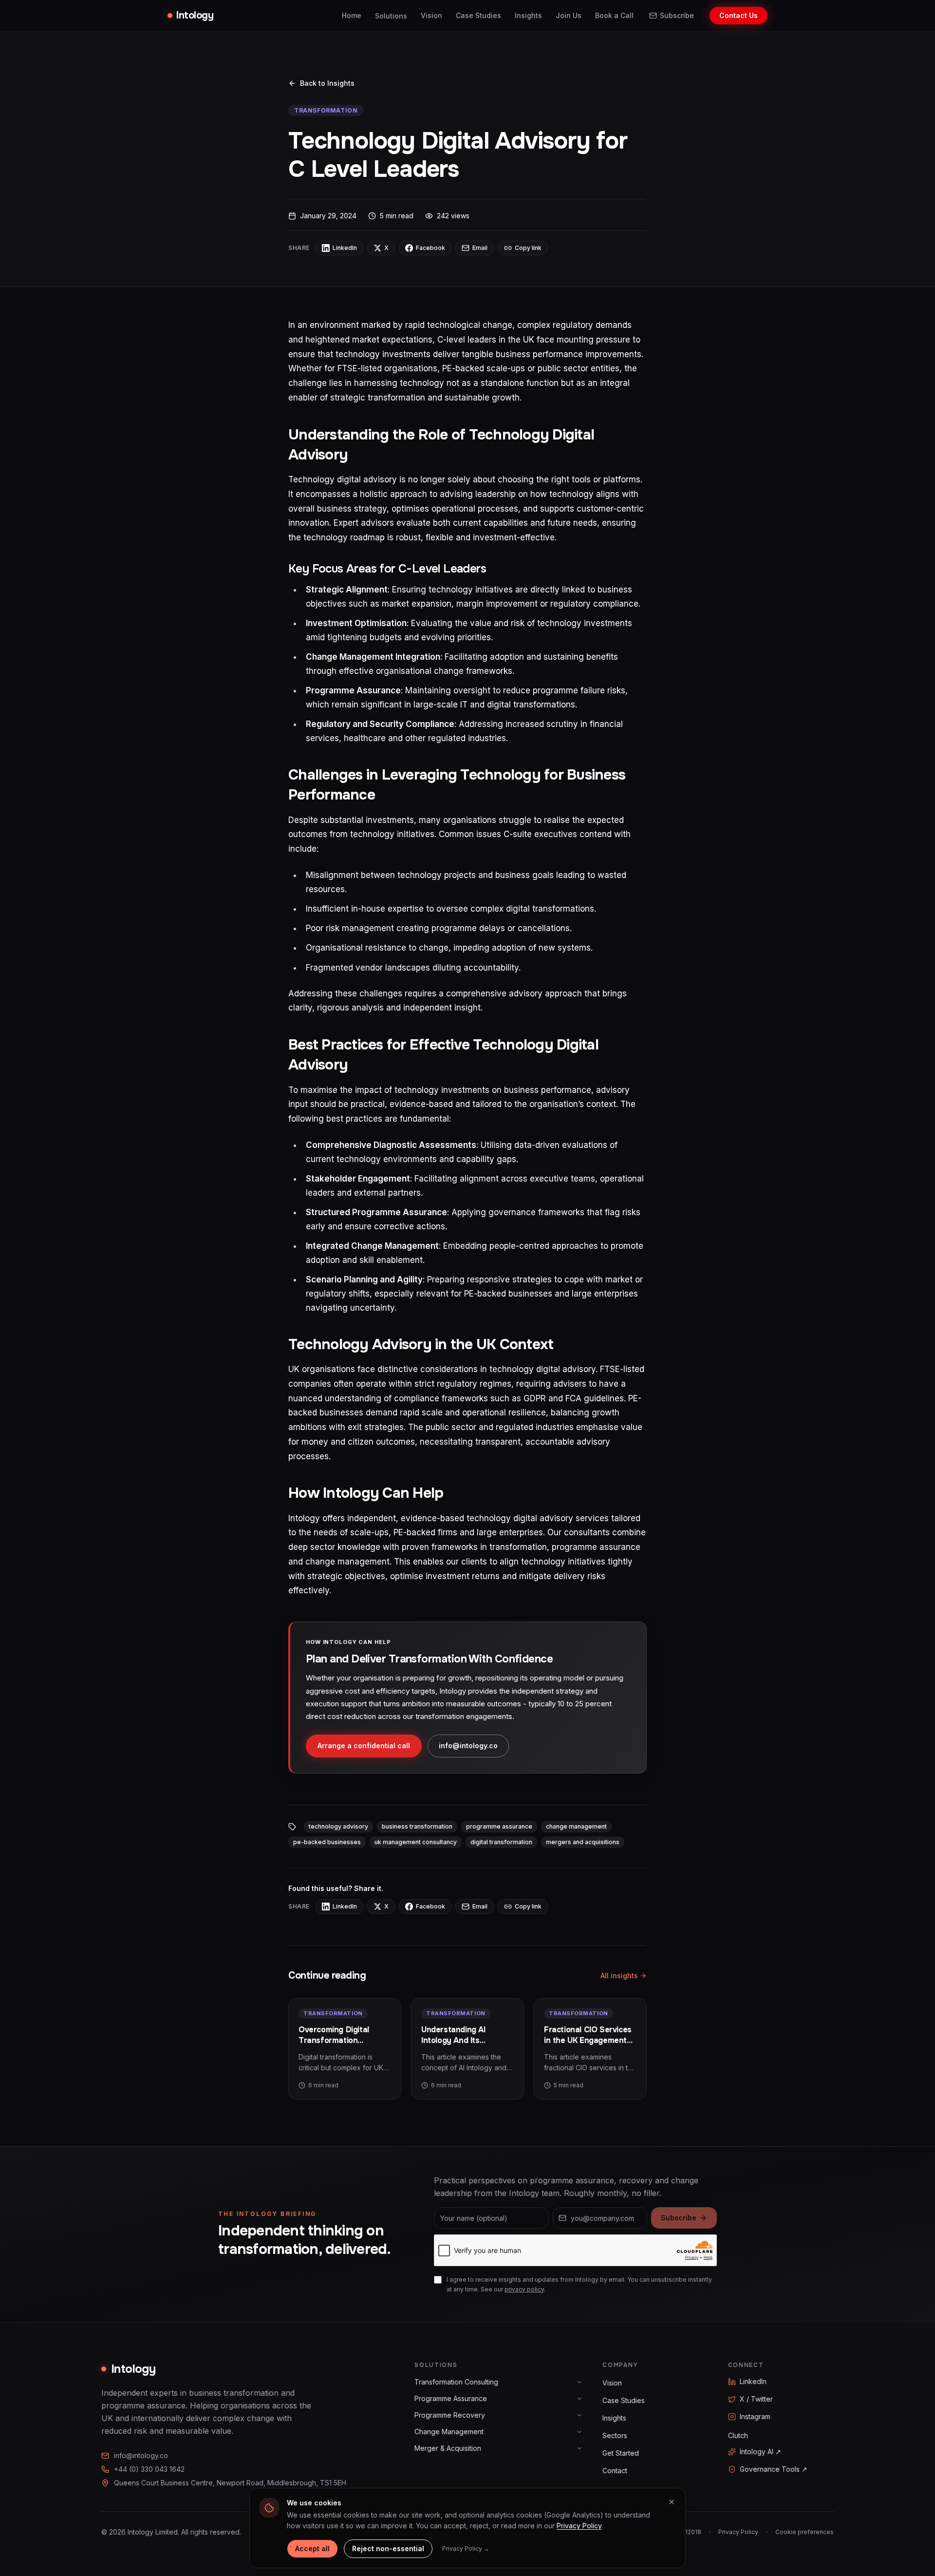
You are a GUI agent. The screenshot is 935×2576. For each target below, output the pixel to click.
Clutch (738, 2435)
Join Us (569, 15)
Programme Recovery (450, 2415)
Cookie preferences (804, 2532)
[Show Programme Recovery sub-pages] (580, 2415)
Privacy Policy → (466, 2548)
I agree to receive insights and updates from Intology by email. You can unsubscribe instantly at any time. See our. (579, 2284)
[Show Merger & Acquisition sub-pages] (580, 2448)
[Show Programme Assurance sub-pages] (580, 2399)
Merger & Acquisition (448, 2448)
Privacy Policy (738, 2532)
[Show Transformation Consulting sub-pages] (580, 2382)
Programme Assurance (451, 2398)
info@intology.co (468, 1746)
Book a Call (614, 15)
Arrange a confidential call (364, 1746)
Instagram (755, 2416)
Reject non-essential (388, 2548)
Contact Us (739, 15)
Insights (528, 15)
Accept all (312, 2548)
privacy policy (524, 2289)
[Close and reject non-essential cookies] (672, 2502)
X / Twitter (756, 2399)
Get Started (621, 2453)
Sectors (615, 2435)
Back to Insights (327, 83)
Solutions (391, 16)
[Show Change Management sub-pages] (580, 2432)
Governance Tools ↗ (774, 2469)
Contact (615, 2471)
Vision (431, 15)
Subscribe (677, 15)
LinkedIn (753, 2381)
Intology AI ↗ (760, 2452)
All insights (619, 1975)
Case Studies (478, 15)
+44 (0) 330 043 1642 (149, 2469)
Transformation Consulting (456, 2382)
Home (352, 15)
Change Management (449, 2432)
